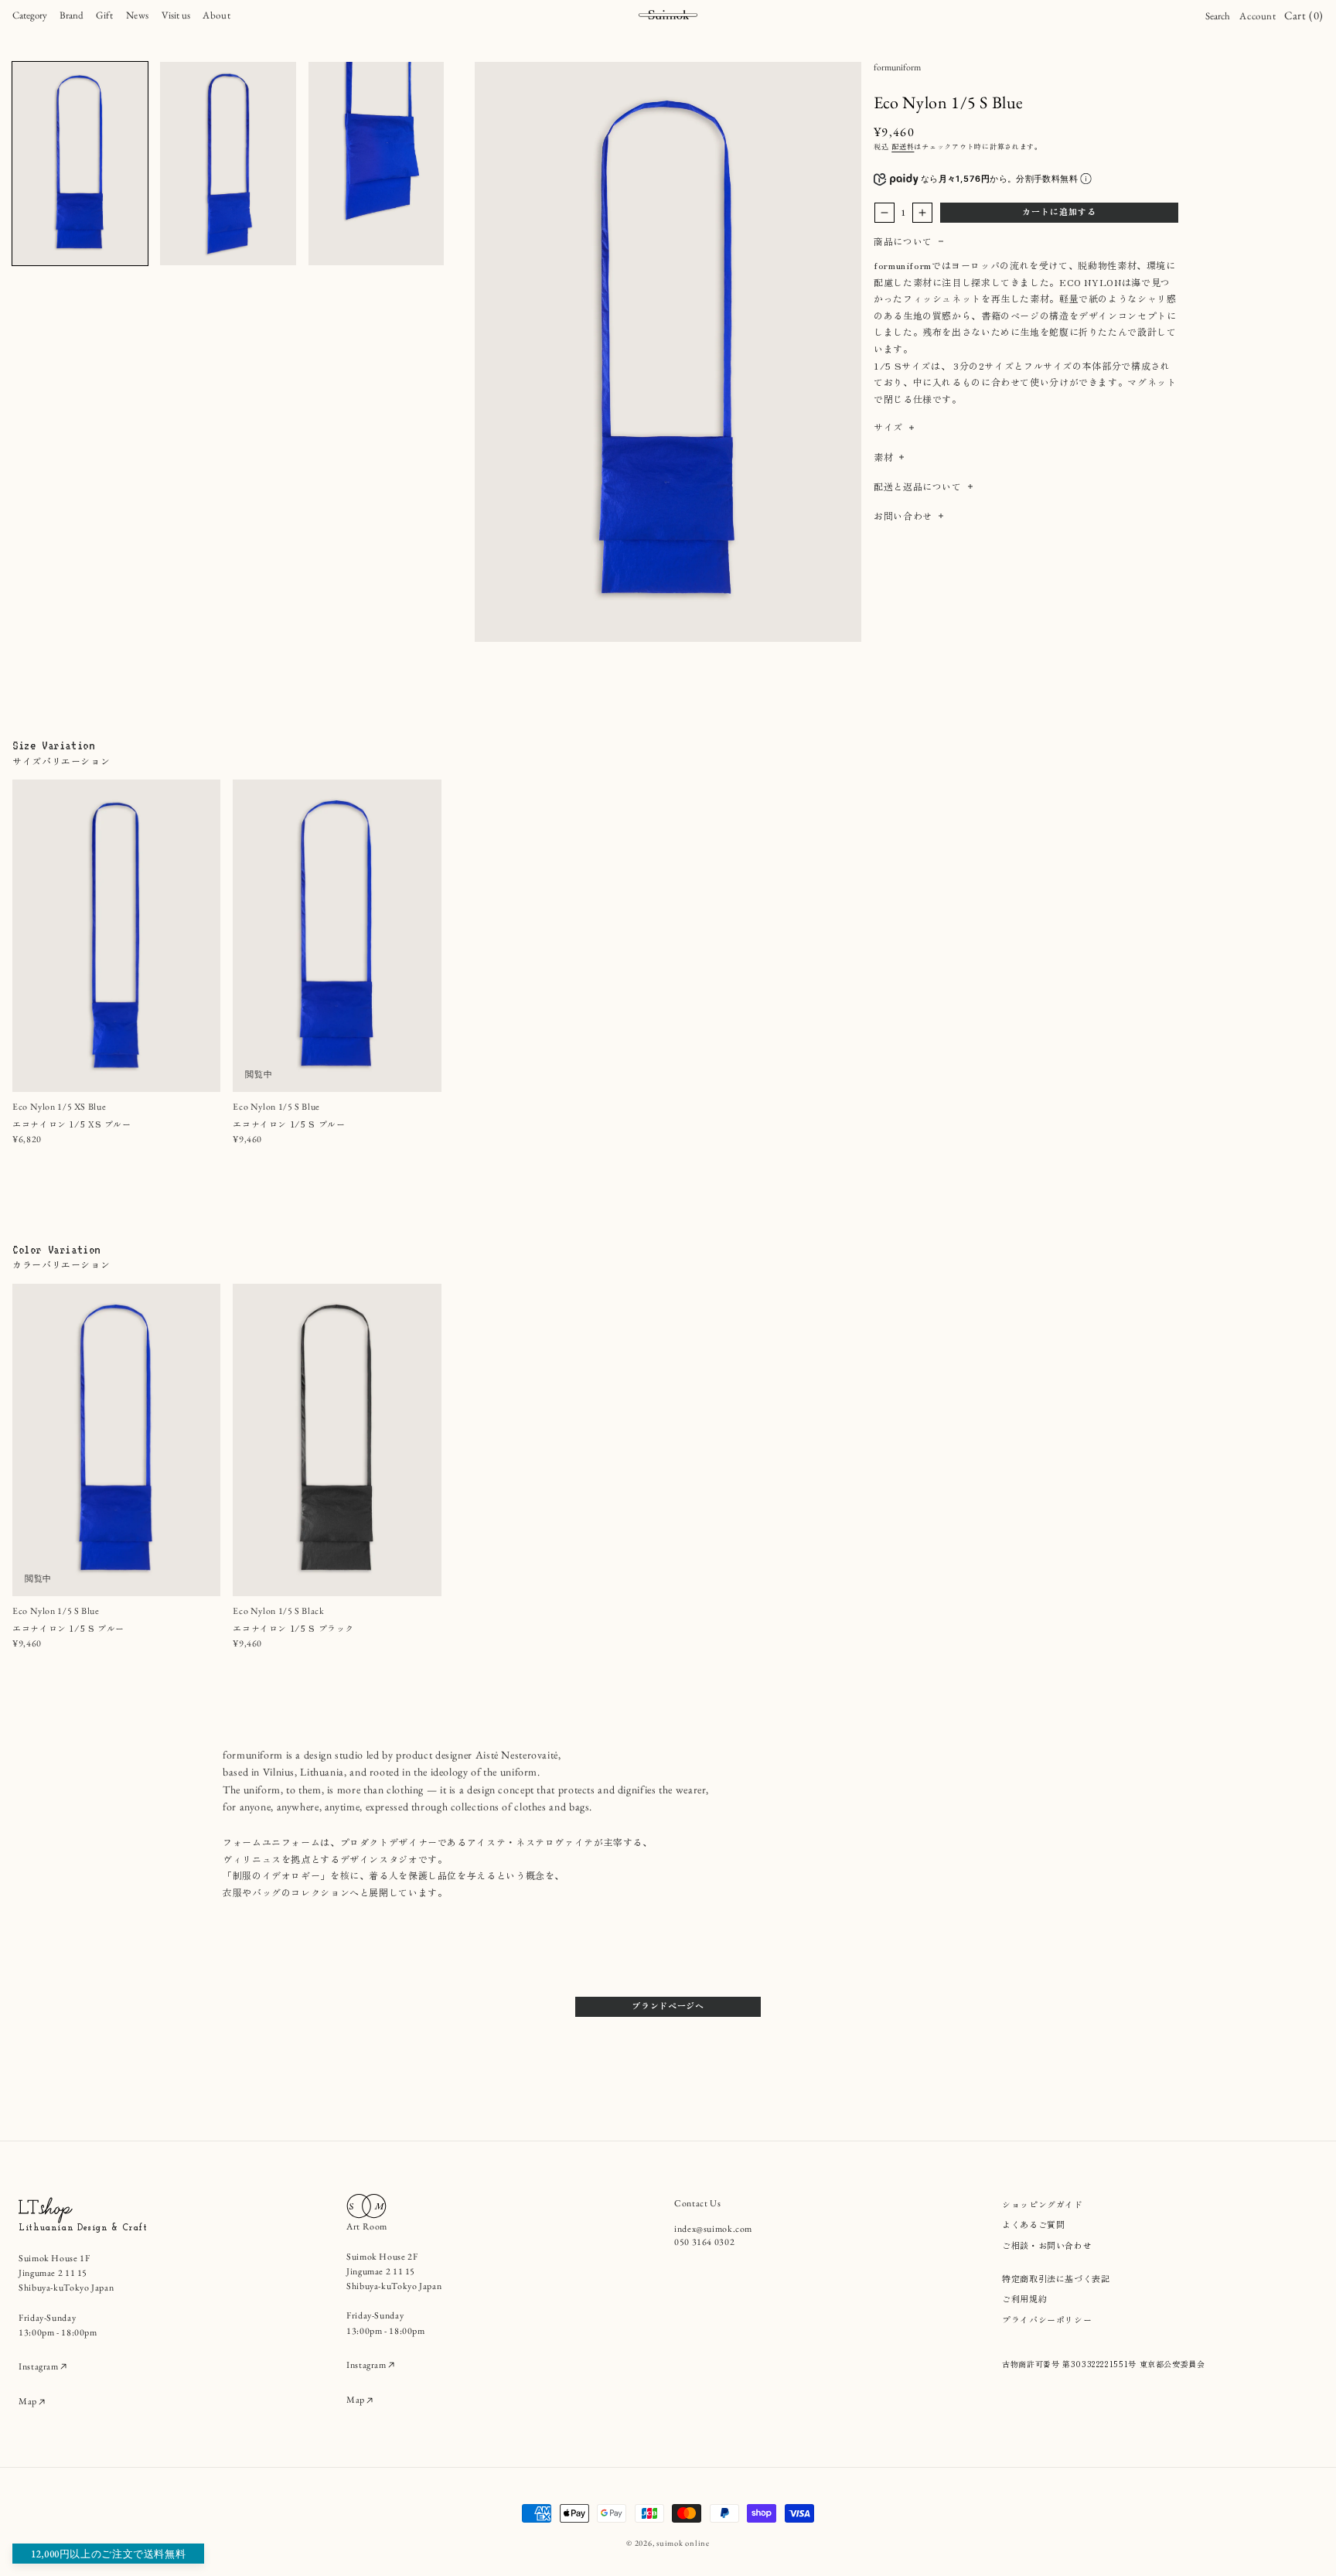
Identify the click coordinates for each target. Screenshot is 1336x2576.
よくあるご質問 (1033, 2224)
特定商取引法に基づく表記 (1056, 2278)
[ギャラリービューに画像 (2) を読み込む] (228, 164)
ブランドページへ (668, 2005)
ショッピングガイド (1043, 2204)
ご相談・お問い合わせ (1047, 2245)
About (216, 15)
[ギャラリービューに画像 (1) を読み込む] (80, 164)
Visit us (176, 15)
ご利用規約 (1024, 2298)
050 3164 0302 (704, 2242)
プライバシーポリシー (1047, 2319)
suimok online (683, 2543)
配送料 (903, 147)
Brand (72, 15)
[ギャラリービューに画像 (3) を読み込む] (376, 164)
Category (30, 15)
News (138, 15)
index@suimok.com (713, 2229)
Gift (105, 15)
